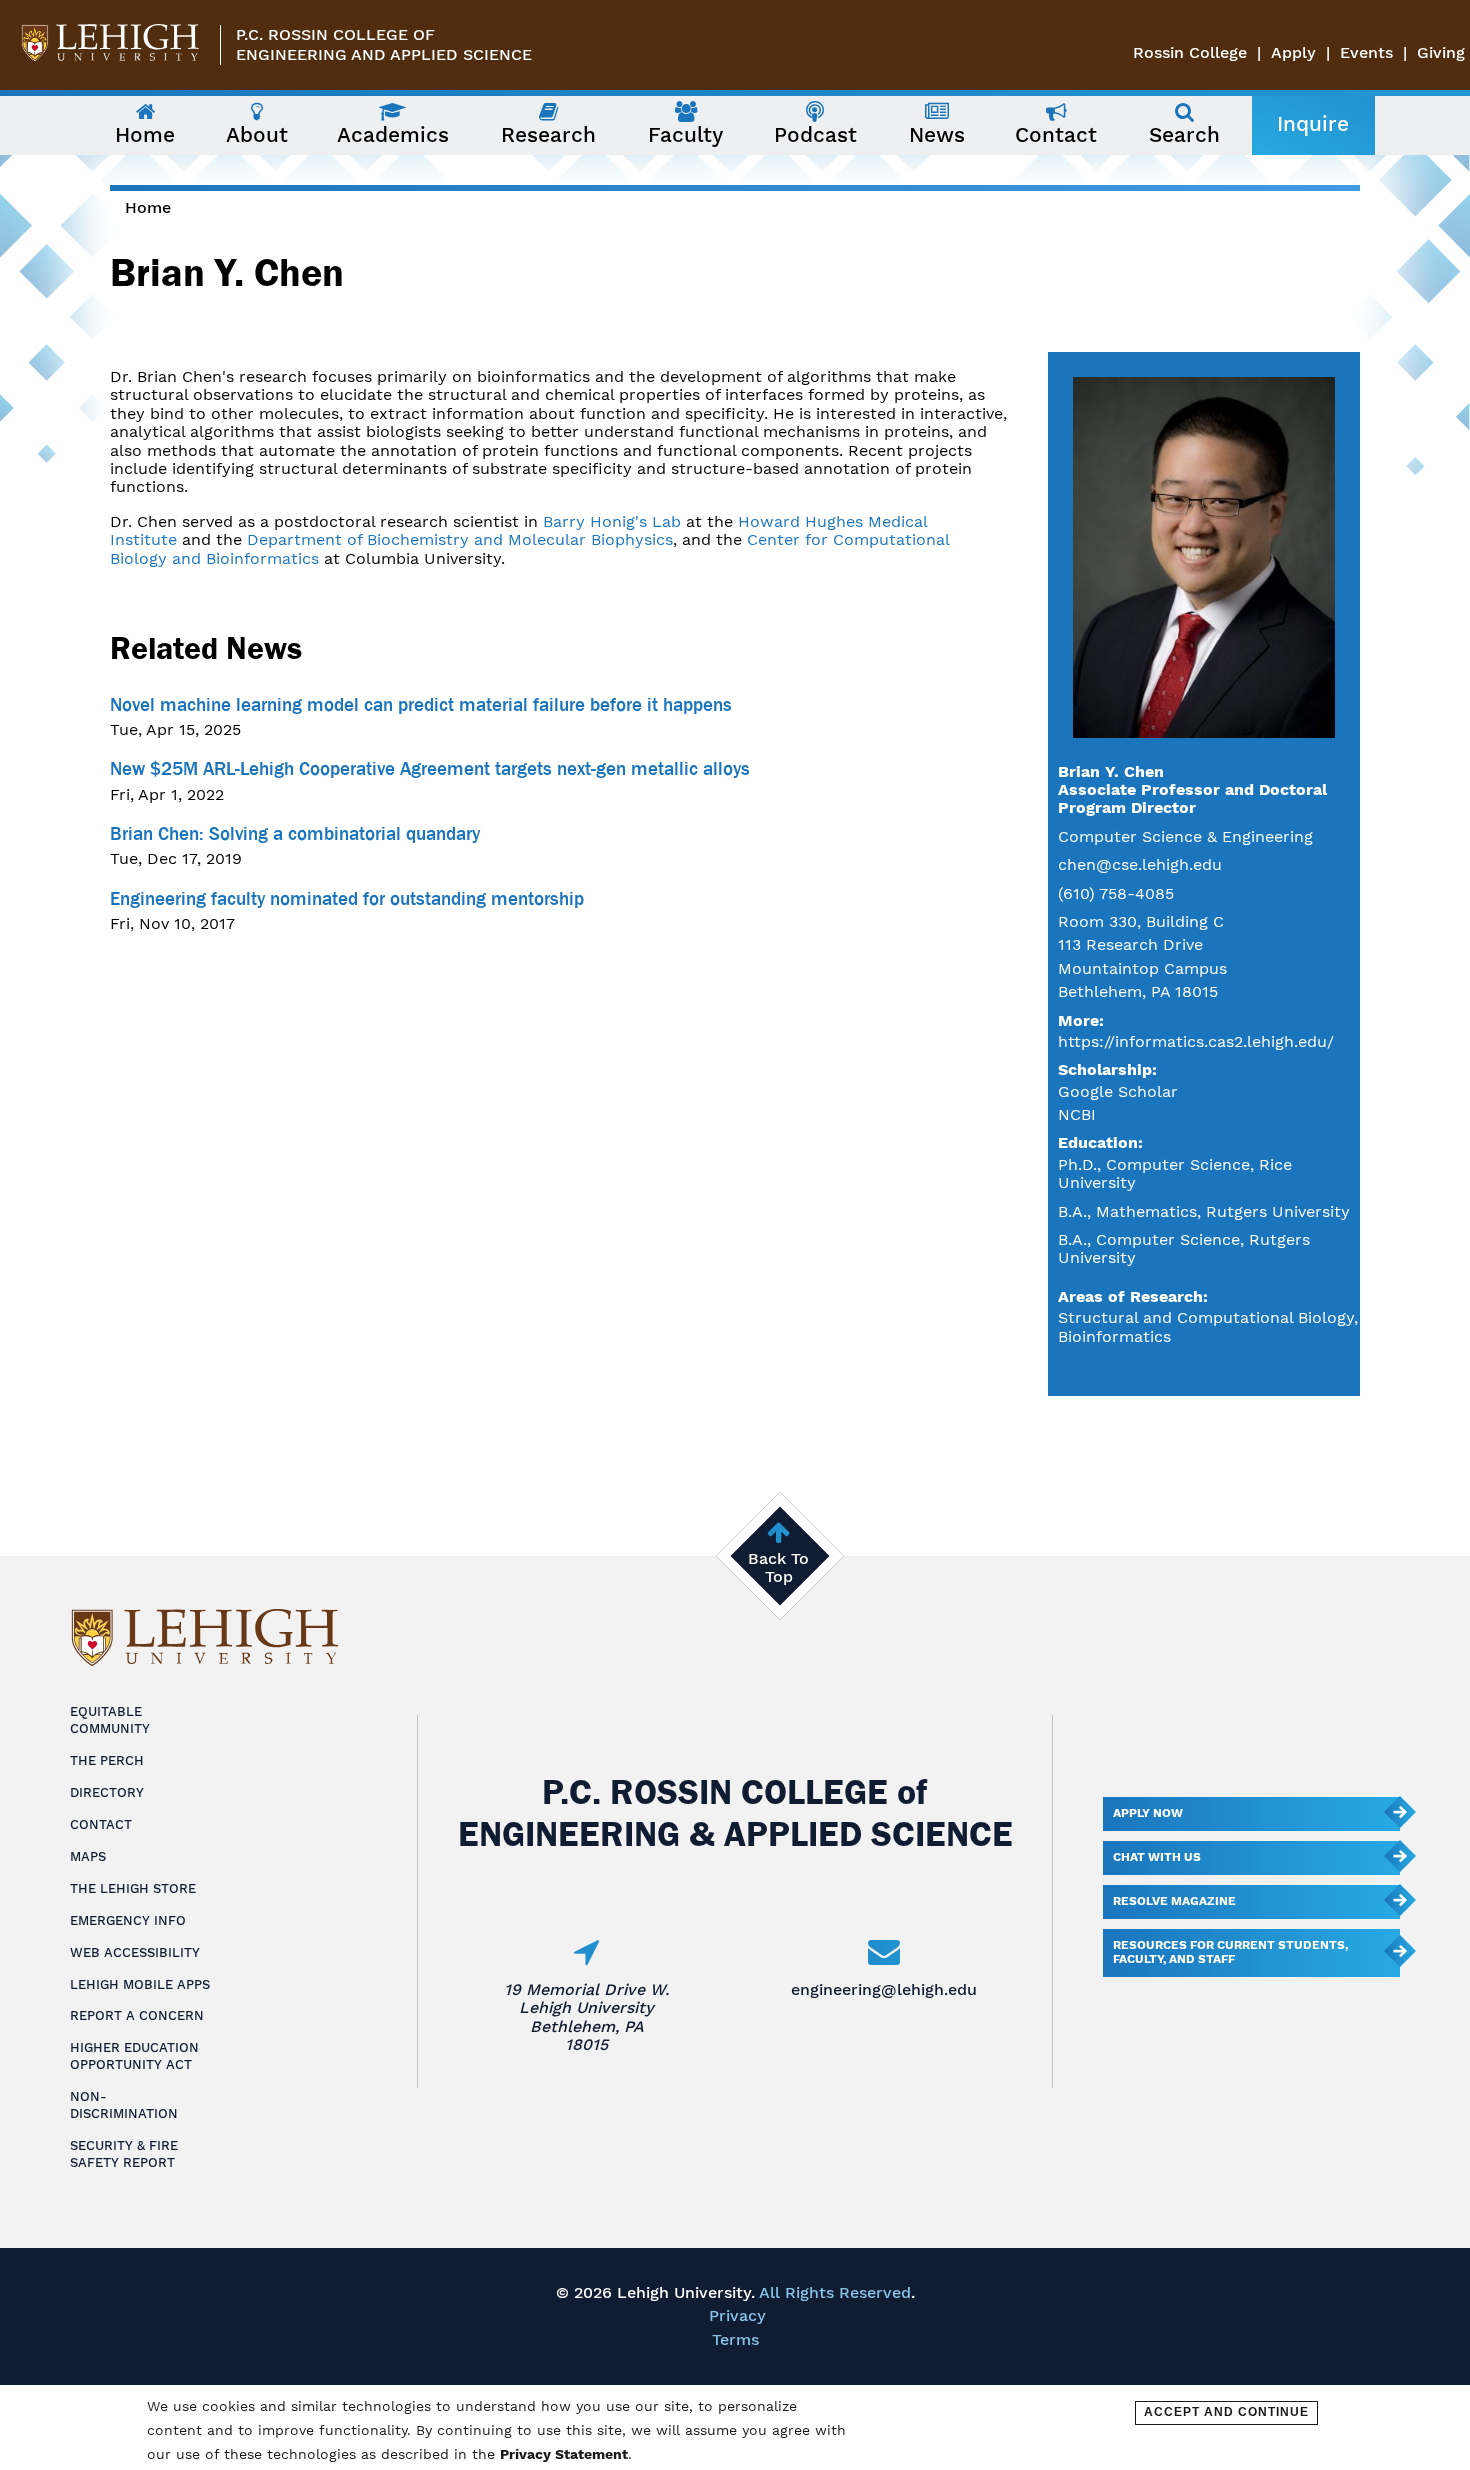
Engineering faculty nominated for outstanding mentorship (347, 899)
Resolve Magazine (1174, 1901)
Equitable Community (110, 1720)
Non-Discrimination (124, 2105)
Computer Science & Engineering (1185, 836)
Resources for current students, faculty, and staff (1230, 1952)
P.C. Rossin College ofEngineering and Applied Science (384, 44)
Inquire (1313, 124)
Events (1366, 52)
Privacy (737, 2315)
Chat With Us (1157, 1857)
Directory (107, 1792)
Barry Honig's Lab (612, 521)
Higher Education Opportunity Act (134, 2056)
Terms (735, 2339)
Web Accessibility (135, 1952)
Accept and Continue (1226, 2412)
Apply (1293, 52)
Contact (101, 1824)
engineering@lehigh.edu (884, 1989)
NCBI (1077, 1114)
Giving (1441, 52)
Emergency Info (128, 1920)
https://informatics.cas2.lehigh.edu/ (1196, 1041)
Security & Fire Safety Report (124, 2154)
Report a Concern (137, 2015)
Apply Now (1148, 1813)
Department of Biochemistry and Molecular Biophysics (460, 539)
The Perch (107, 1760)
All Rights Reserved (835, 2292)
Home (148, 207)
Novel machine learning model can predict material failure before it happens (421, 705)
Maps (88, 1856)
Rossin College (1190, 52)
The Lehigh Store (133, 1888)
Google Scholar (1118, 1091)
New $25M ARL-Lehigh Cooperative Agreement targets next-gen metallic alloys (430, 769)
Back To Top (778, 1567)
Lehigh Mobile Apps (140, 1984)
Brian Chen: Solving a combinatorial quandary (295, 834)
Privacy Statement (564, 2454)
